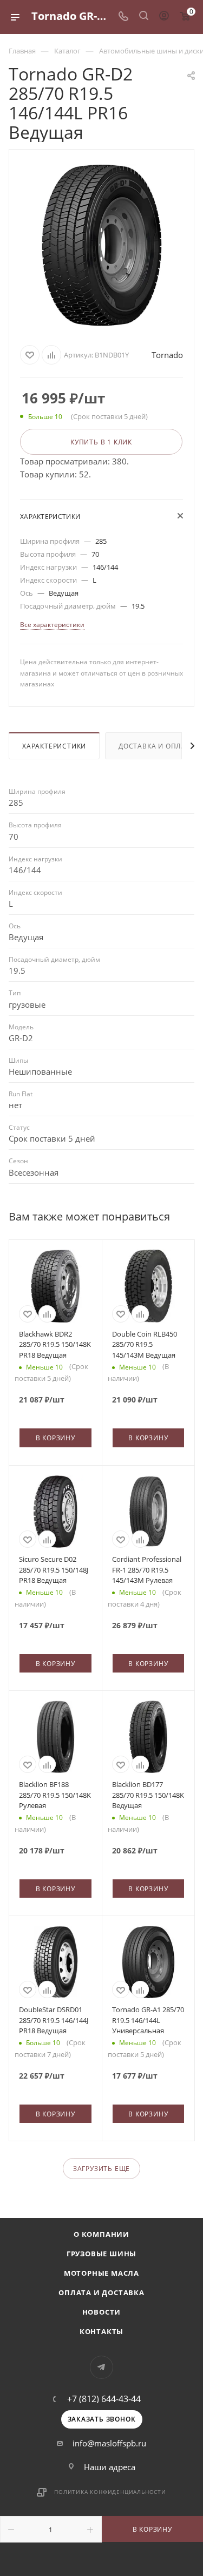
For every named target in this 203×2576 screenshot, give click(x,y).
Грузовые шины (101, 2254)
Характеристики (54, 746)
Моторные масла (101, 2273)
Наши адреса (110, 2467)
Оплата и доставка (101, 2292)
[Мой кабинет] (164, 17)
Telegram (101, 2367)
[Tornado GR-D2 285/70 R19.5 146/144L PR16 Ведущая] (102, 245)
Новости (102, 2312)
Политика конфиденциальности (110, 2492)
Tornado (167, 355)
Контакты (101, 2331)
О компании (101, 2234)
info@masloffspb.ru (109, 2443)
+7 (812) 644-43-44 (104, 2399)
